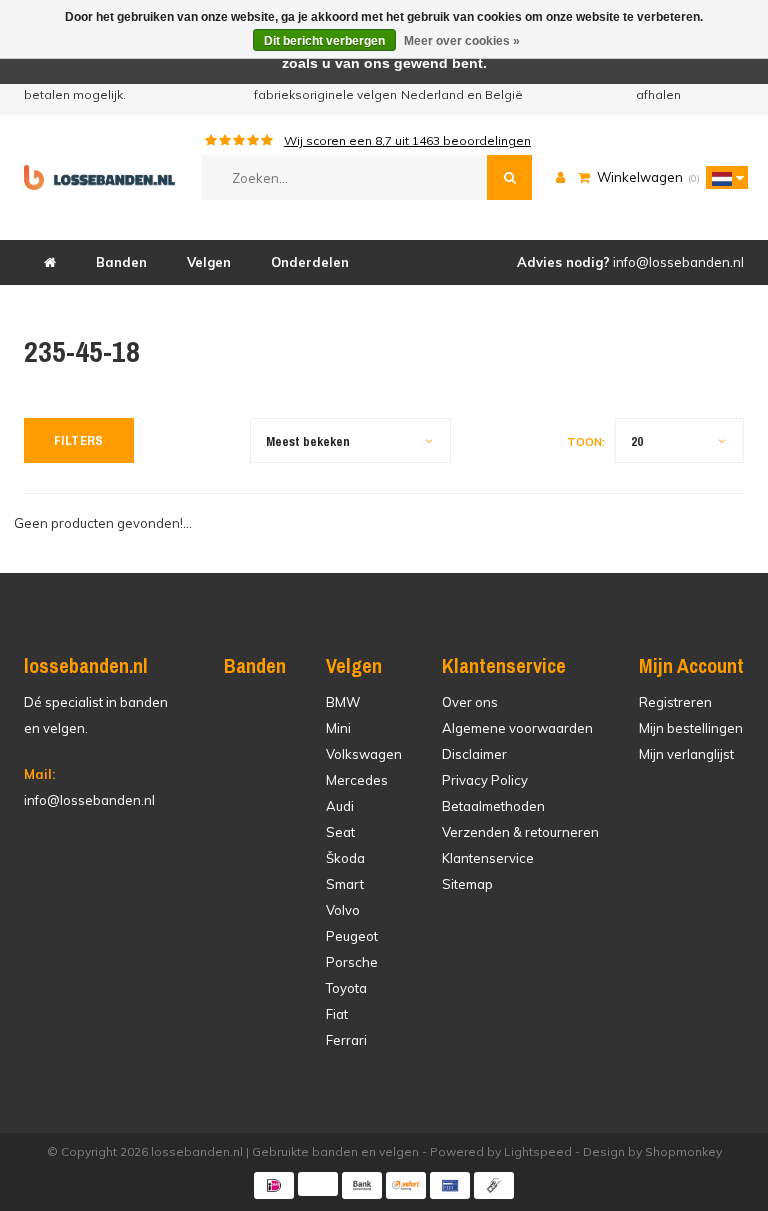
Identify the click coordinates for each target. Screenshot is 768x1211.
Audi (340, 806)
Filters (79, 440)
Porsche (352, 962)
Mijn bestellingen (691, 728)
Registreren (675, 702)
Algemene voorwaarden (517, 728)
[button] (722, 177)
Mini (338, 728)
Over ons (470, 702)
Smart (345, 884)
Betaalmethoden (493, 806)
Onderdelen (310, 262)
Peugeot (352, 936)
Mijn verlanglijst (686, 754)
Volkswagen (364, 754)
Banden (121, 262)
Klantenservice (488, 858)
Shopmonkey (683, 1151)
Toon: (586, 442)
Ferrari (346, 1040)
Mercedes (357, 780)
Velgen (209, 262)
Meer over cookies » (462, 41)
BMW (343, 702)
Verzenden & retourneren (520, 832)
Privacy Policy (485, 780)
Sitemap (467, 884)
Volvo (343, 910)
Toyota (346, 988)
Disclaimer (474, 754)
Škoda (345, 858)
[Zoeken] (509, 177)
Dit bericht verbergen (324, 41)
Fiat (337, 1014)
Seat (340, 832)
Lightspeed (538, 1151)
